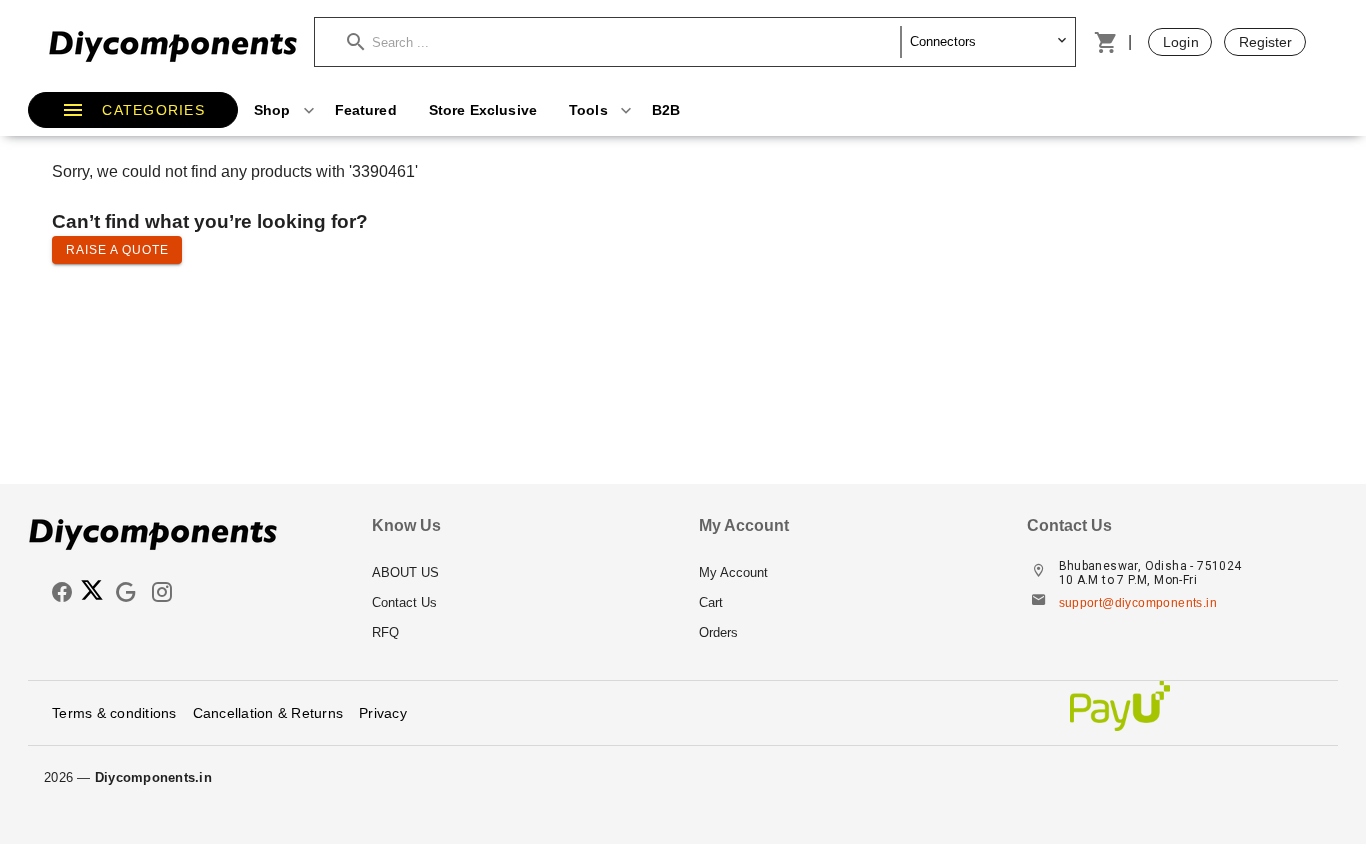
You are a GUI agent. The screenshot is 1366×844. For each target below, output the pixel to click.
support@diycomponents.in (1138, 603)
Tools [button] (590, 110)
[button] (624, 42)
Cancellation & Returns (268, 713)
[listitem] (520, 573)
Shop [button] (274, 110)
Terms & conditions (114, 713)
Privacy (383, 713)
